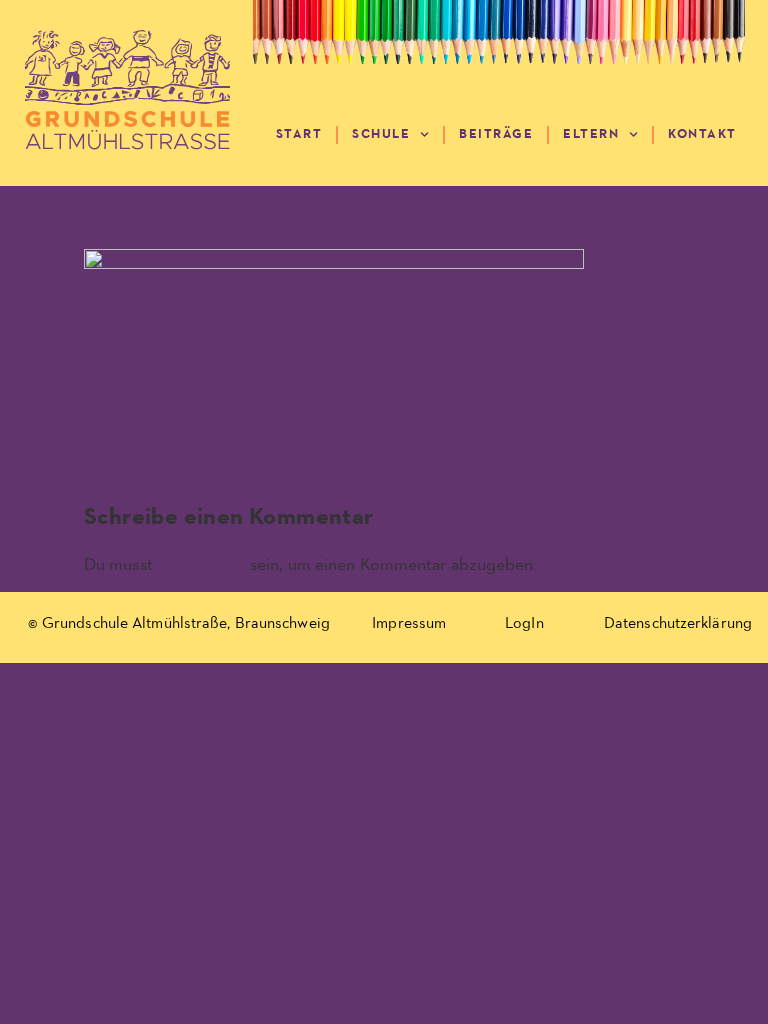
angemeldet (201, 565)
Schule (381, 134)
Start (299, 134)
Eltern (591, 134)
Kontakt (702, 134)
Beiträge (496, 134)
